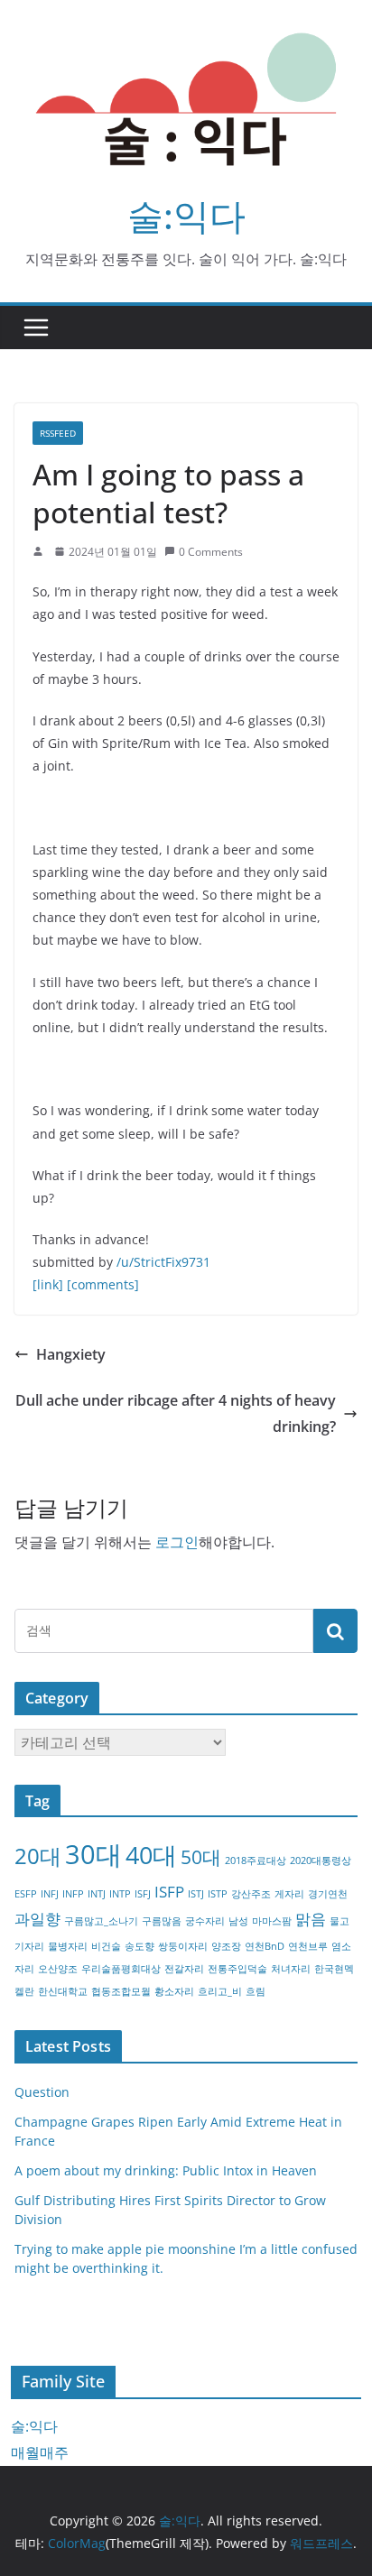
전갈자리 (184, 1969)
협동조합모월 (121, 1991)
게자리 (289, 1894)
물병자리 (68, 1946)
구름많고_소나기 (101, 1921)
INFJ (50, 1894)
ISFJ (143, 1894)
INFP (73, 1894)
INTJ (97, 1894)
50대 (201, 1857)
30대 (93, 1854)
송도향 (139, 1946)
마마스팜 (272, 1921)
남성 (238, 1921)
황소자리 (174, 1991)
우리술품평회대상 (121, 1969)
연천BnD (265, 1946)
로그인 (177, 1542)
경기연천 (328, 1894)
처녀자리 (291, 1969)
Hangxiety (71, 1354)
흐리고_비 (220, 1991)
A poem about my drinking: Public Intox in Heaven (166, 2170)
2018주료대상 (256, 1860)
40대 (151, 1855)
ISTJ (196, 1894)
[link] (48, 1284)
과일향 (37, 1919)
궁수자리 (205, 1921)
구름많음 (162, 1921)
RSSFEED (58, 433)
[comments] (103, 1284)
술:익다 (186, 215)
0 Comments (211, 552)
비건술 (106, 1946)
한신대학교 (63, 1991)
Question (42, 2092)
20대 (38, 1856)
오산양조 (58, 1969)
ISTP (218, 1894)
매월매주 (40, 2452)
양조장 (226, 1946)
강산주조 (251, 1894)
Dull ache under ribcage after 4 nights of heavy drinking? (176, 1413)
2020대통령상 (321, 1860)
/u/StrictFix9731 (163, 1262)
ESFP (26, 1894)
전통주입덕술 (237, 1969)
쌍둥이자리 (183, 1946)
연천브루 (308, 1946)
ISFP (169, 1892)
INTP (120, 1894)
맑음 (311, 1919)
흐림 (256, 1991)
